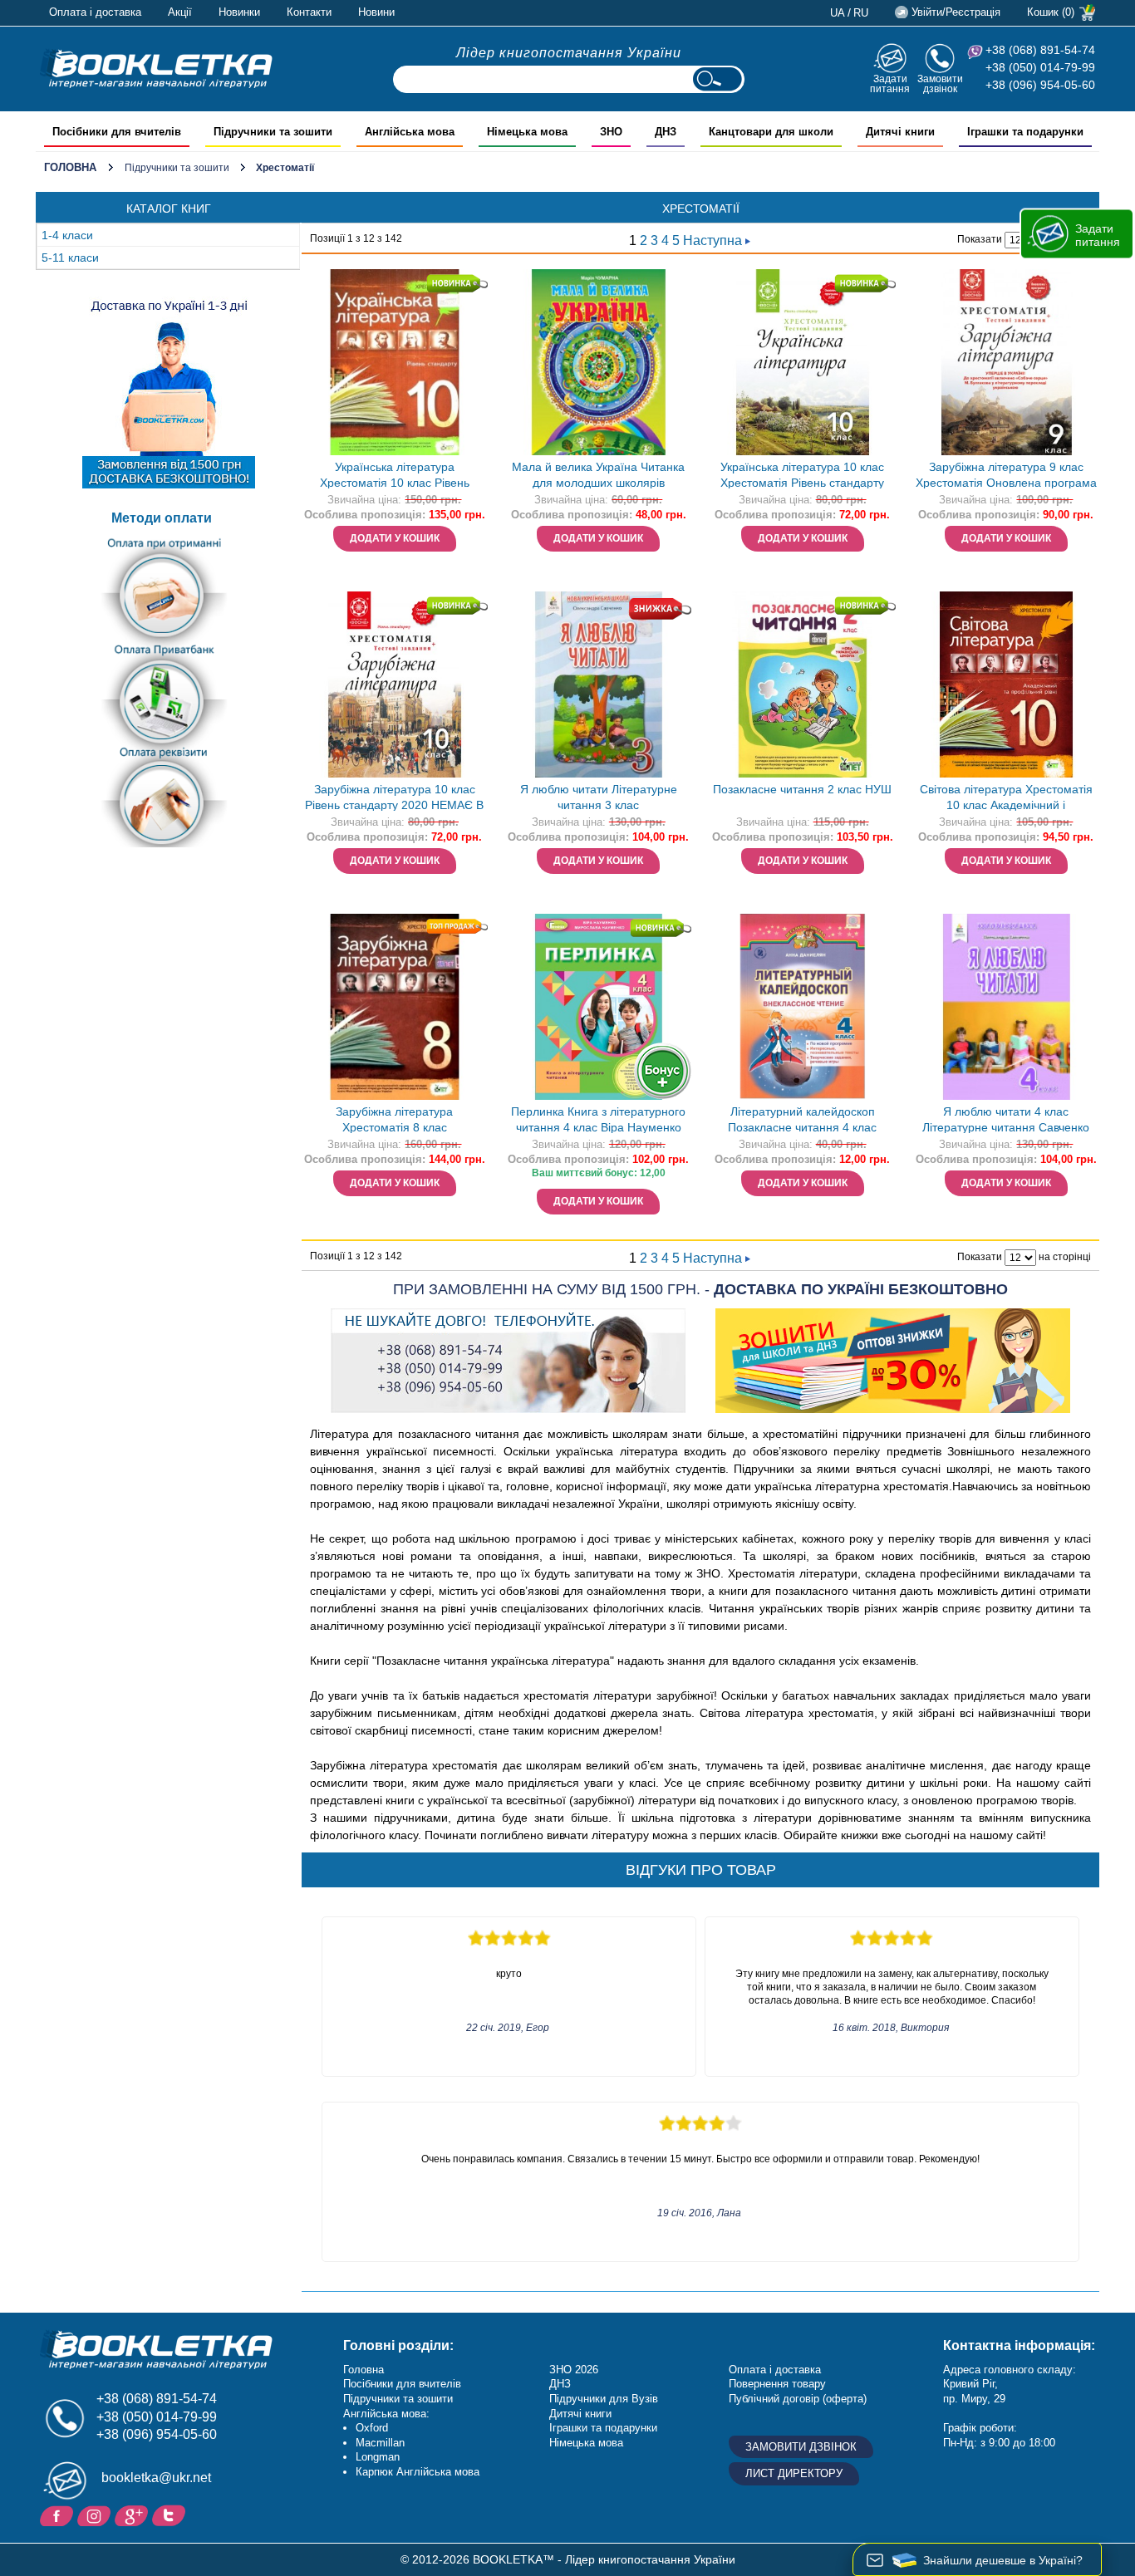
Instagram (96, 2515)
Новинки (239, 12)
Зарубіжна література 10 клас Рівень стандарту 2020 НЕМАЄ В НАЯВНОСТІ (394, 799)
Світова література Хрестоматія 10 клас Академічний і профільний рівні (1006, 799)
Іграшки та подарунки (603, 2428)
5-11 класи (70, 258)
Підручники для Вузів (604, 2399)
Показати (980, 239)
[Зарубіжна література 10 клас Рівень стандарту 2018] (395, 684)
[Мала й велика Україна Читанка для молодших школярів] (598, 362)
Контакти (309, 12)
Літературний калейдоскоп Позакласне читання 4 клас (802, 1119)
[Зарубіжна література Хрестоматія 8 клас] (395, 1007)
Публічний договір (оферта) (798, 2399)
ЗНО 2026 (574, 2370)
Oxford (372, 2428)
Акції (180, 12)
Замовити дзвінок (940, 83)
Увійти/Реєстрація (956, 12)
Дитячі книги (580, 2414)
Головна (70, 167)
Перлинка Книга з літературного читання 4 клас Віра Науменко (598, 1119)
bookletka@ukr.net (156, 2478)
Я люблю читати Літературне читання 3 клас (599, 797)
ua (838, 13)
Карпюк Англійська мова (418, 2472)
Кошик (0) (1051, 12)
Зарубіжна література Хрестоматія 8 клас (394, 1119)
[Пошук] (717, 79)
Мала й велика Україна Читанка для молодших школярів (598, 475)
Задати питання (890, 83)
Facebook (59, 2515)
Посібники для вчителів (402, 2384)
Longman (378, 2457)
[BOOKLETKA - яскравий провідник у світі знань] (156, 68)
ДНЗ (560, 2384)
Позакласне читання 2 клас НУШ (802, 789)
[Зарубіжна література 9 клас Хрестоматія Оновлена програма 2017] (1006, 362)
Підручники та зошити (177, 168)
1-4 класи (67, 235)
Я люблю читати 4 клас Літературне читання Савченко (1006, 1119)
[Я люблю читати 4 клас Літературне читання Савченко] (1006, 1007)
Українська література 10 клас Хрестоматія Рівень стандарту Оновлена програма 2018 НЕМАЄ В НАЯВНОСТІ (802, 476)
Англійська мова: (386, 2414)
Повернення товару (777, 2384)
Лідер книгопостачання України (569, 53)
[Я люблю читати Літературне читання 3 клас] (598, 684)
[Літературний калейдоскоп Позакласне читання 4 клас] (803, 1007)
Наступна (714, 240)
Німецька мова (586, 2443)
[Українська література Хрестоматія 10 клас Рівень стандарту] (395, 362)
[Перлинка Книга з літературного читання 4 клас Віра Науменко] (598, 1007)
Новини (376, 12)
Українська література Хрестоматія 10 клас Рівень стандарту (395, 476)
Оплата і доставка (95, 12)
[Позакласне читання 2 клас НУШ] (803, 684)
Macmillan (380, 2443)
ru (861, 13)
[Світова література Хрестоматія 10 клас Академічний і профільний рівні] (1006, 684)
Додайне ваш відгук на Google (133, 2515)
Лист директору (794, 2473)
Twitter (171, 2515)
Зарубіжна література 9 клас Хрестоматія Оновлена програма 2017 (1006, 476)
